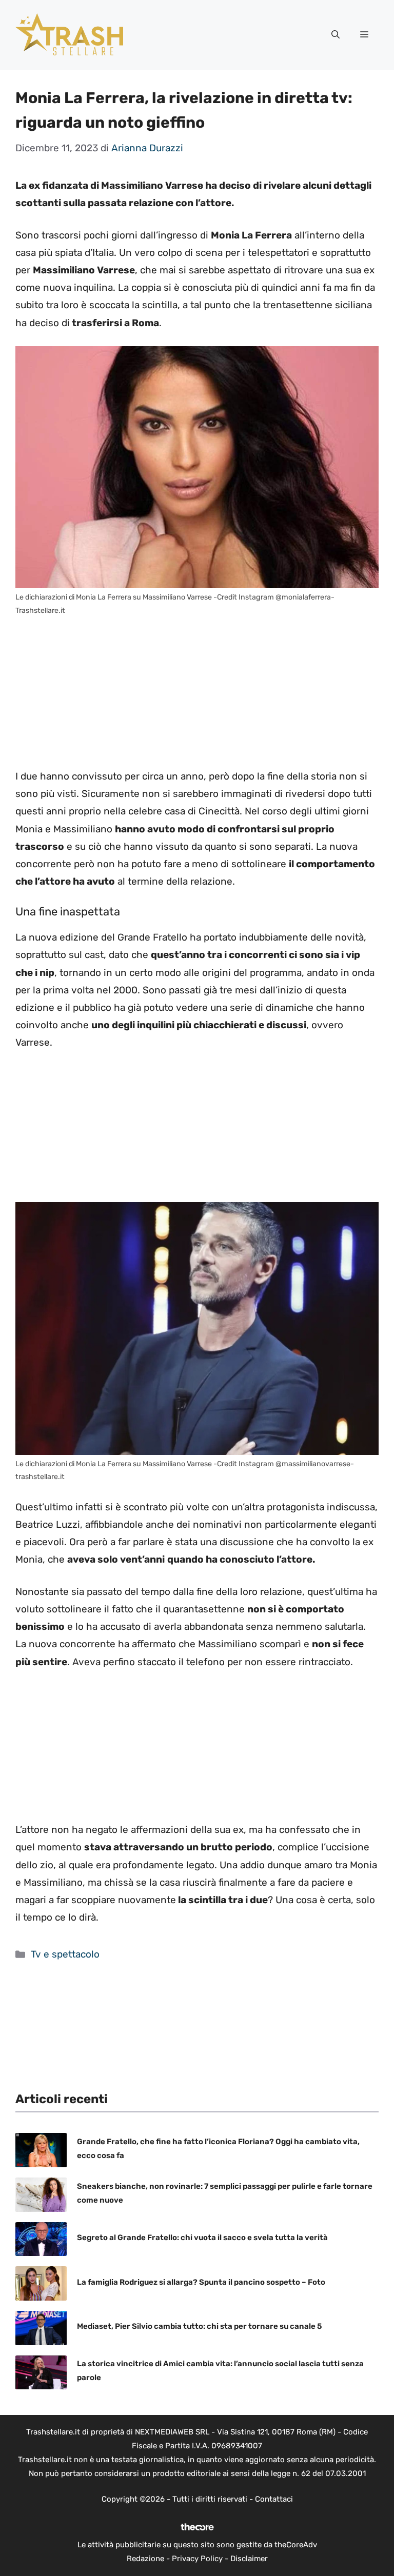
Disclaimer (249, 2559)
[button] (336, 35)
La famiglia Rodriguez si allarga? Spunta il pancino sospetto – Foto (201, 2282)
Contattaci (274, 2499)
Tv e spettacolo (65, 1954)
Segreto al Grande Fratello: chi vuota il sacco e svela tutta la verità (202, 2238)
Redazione (145, 2559)
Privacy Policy (197, 2559)
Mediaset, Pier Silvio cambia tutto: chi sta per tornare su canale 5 (199, 2326)
